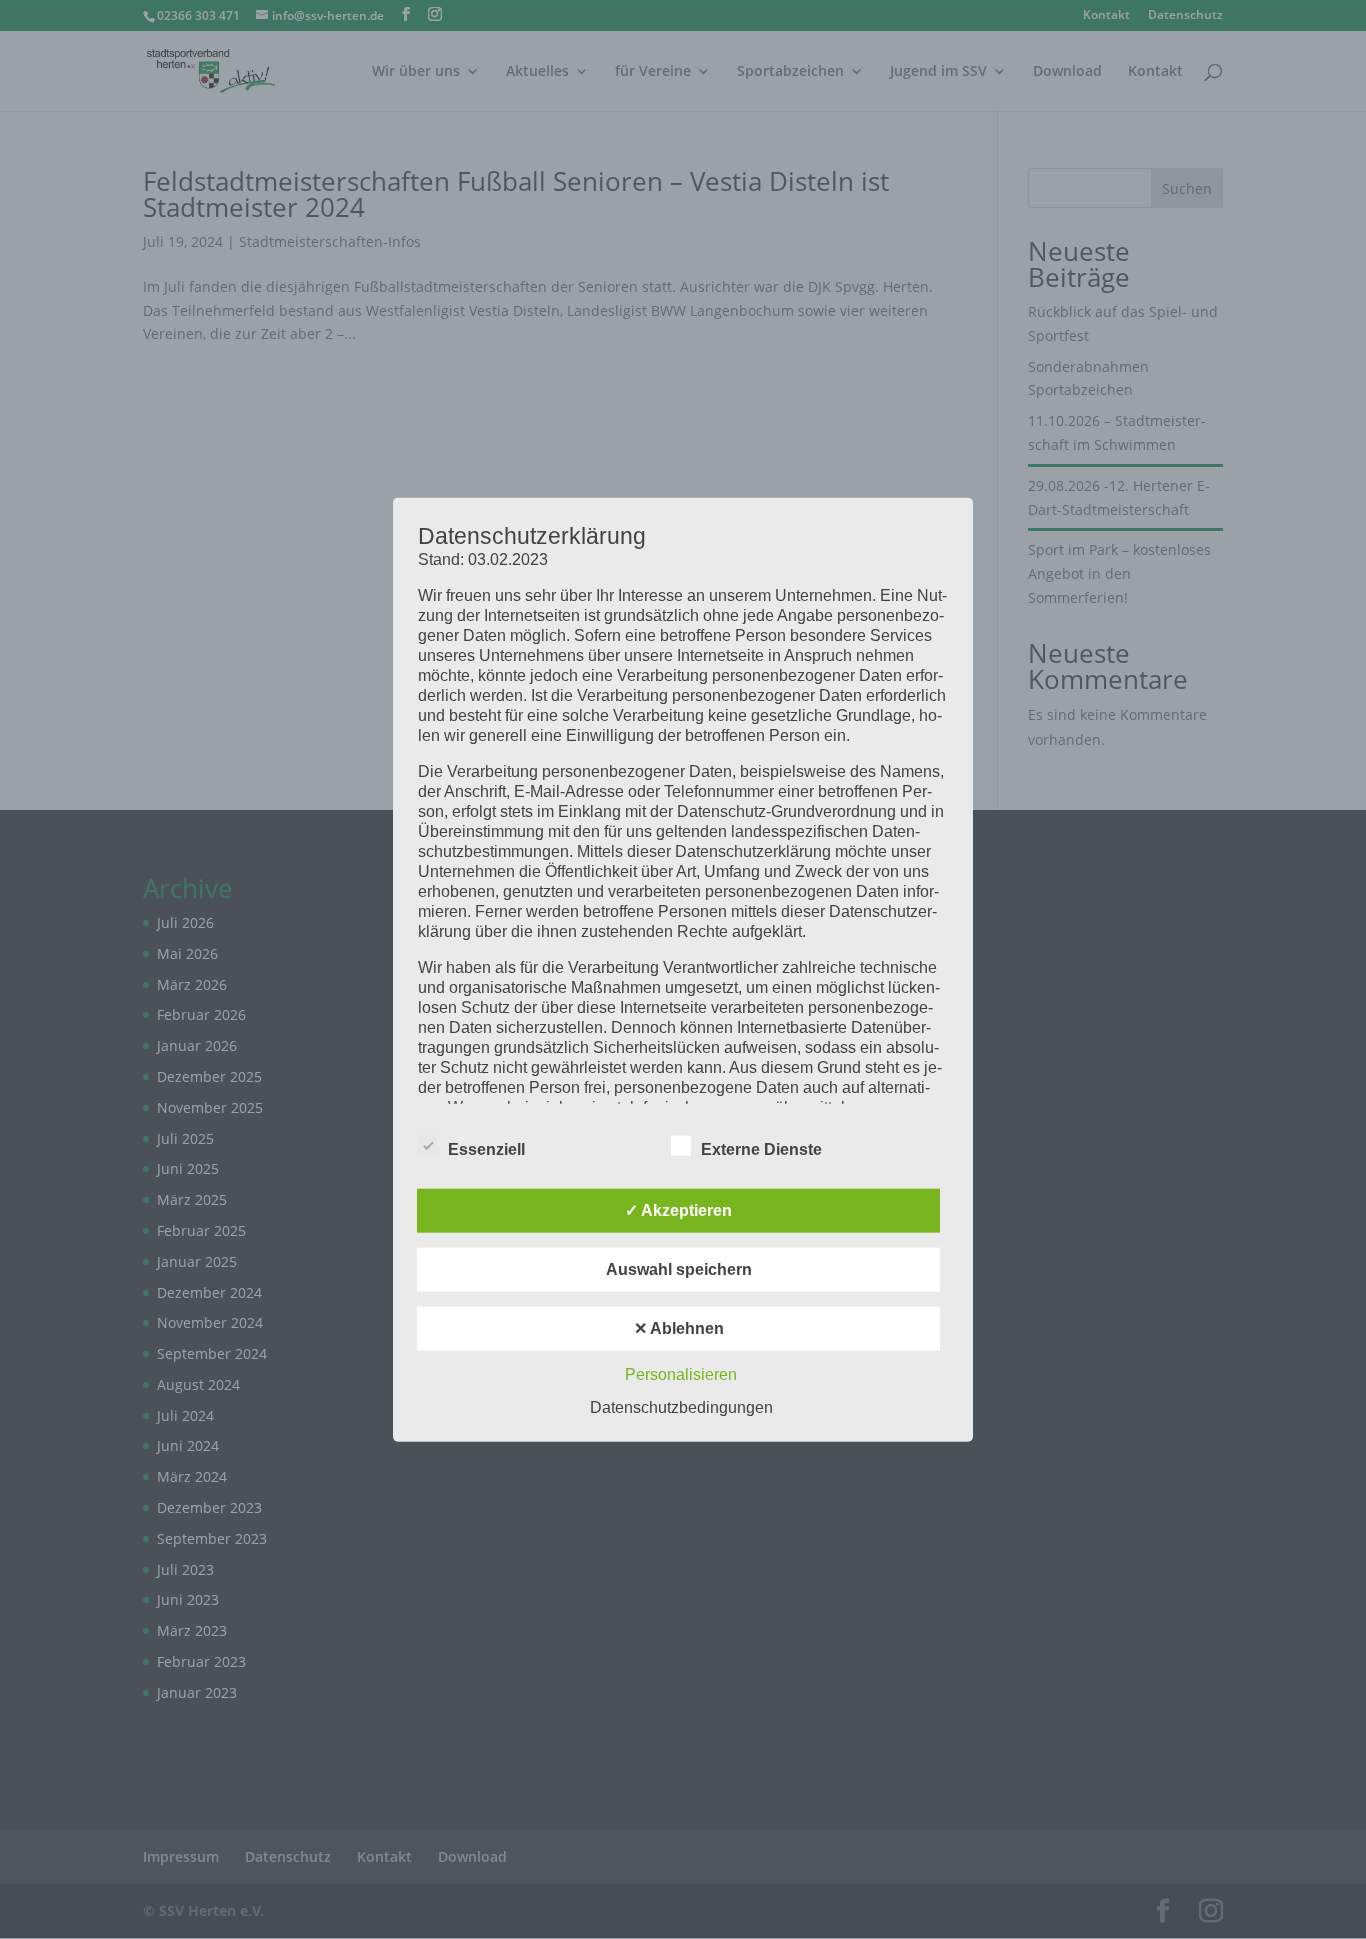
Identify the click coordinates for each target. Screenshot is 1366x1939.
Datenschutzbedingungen (681, 1407)
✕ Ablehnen (679, 1328)
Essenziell (486, 1149)
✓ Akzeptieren (678, 1210)
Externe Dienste (761, 1149)
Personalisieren (681, 1374)
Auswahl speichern (679, 1269)
